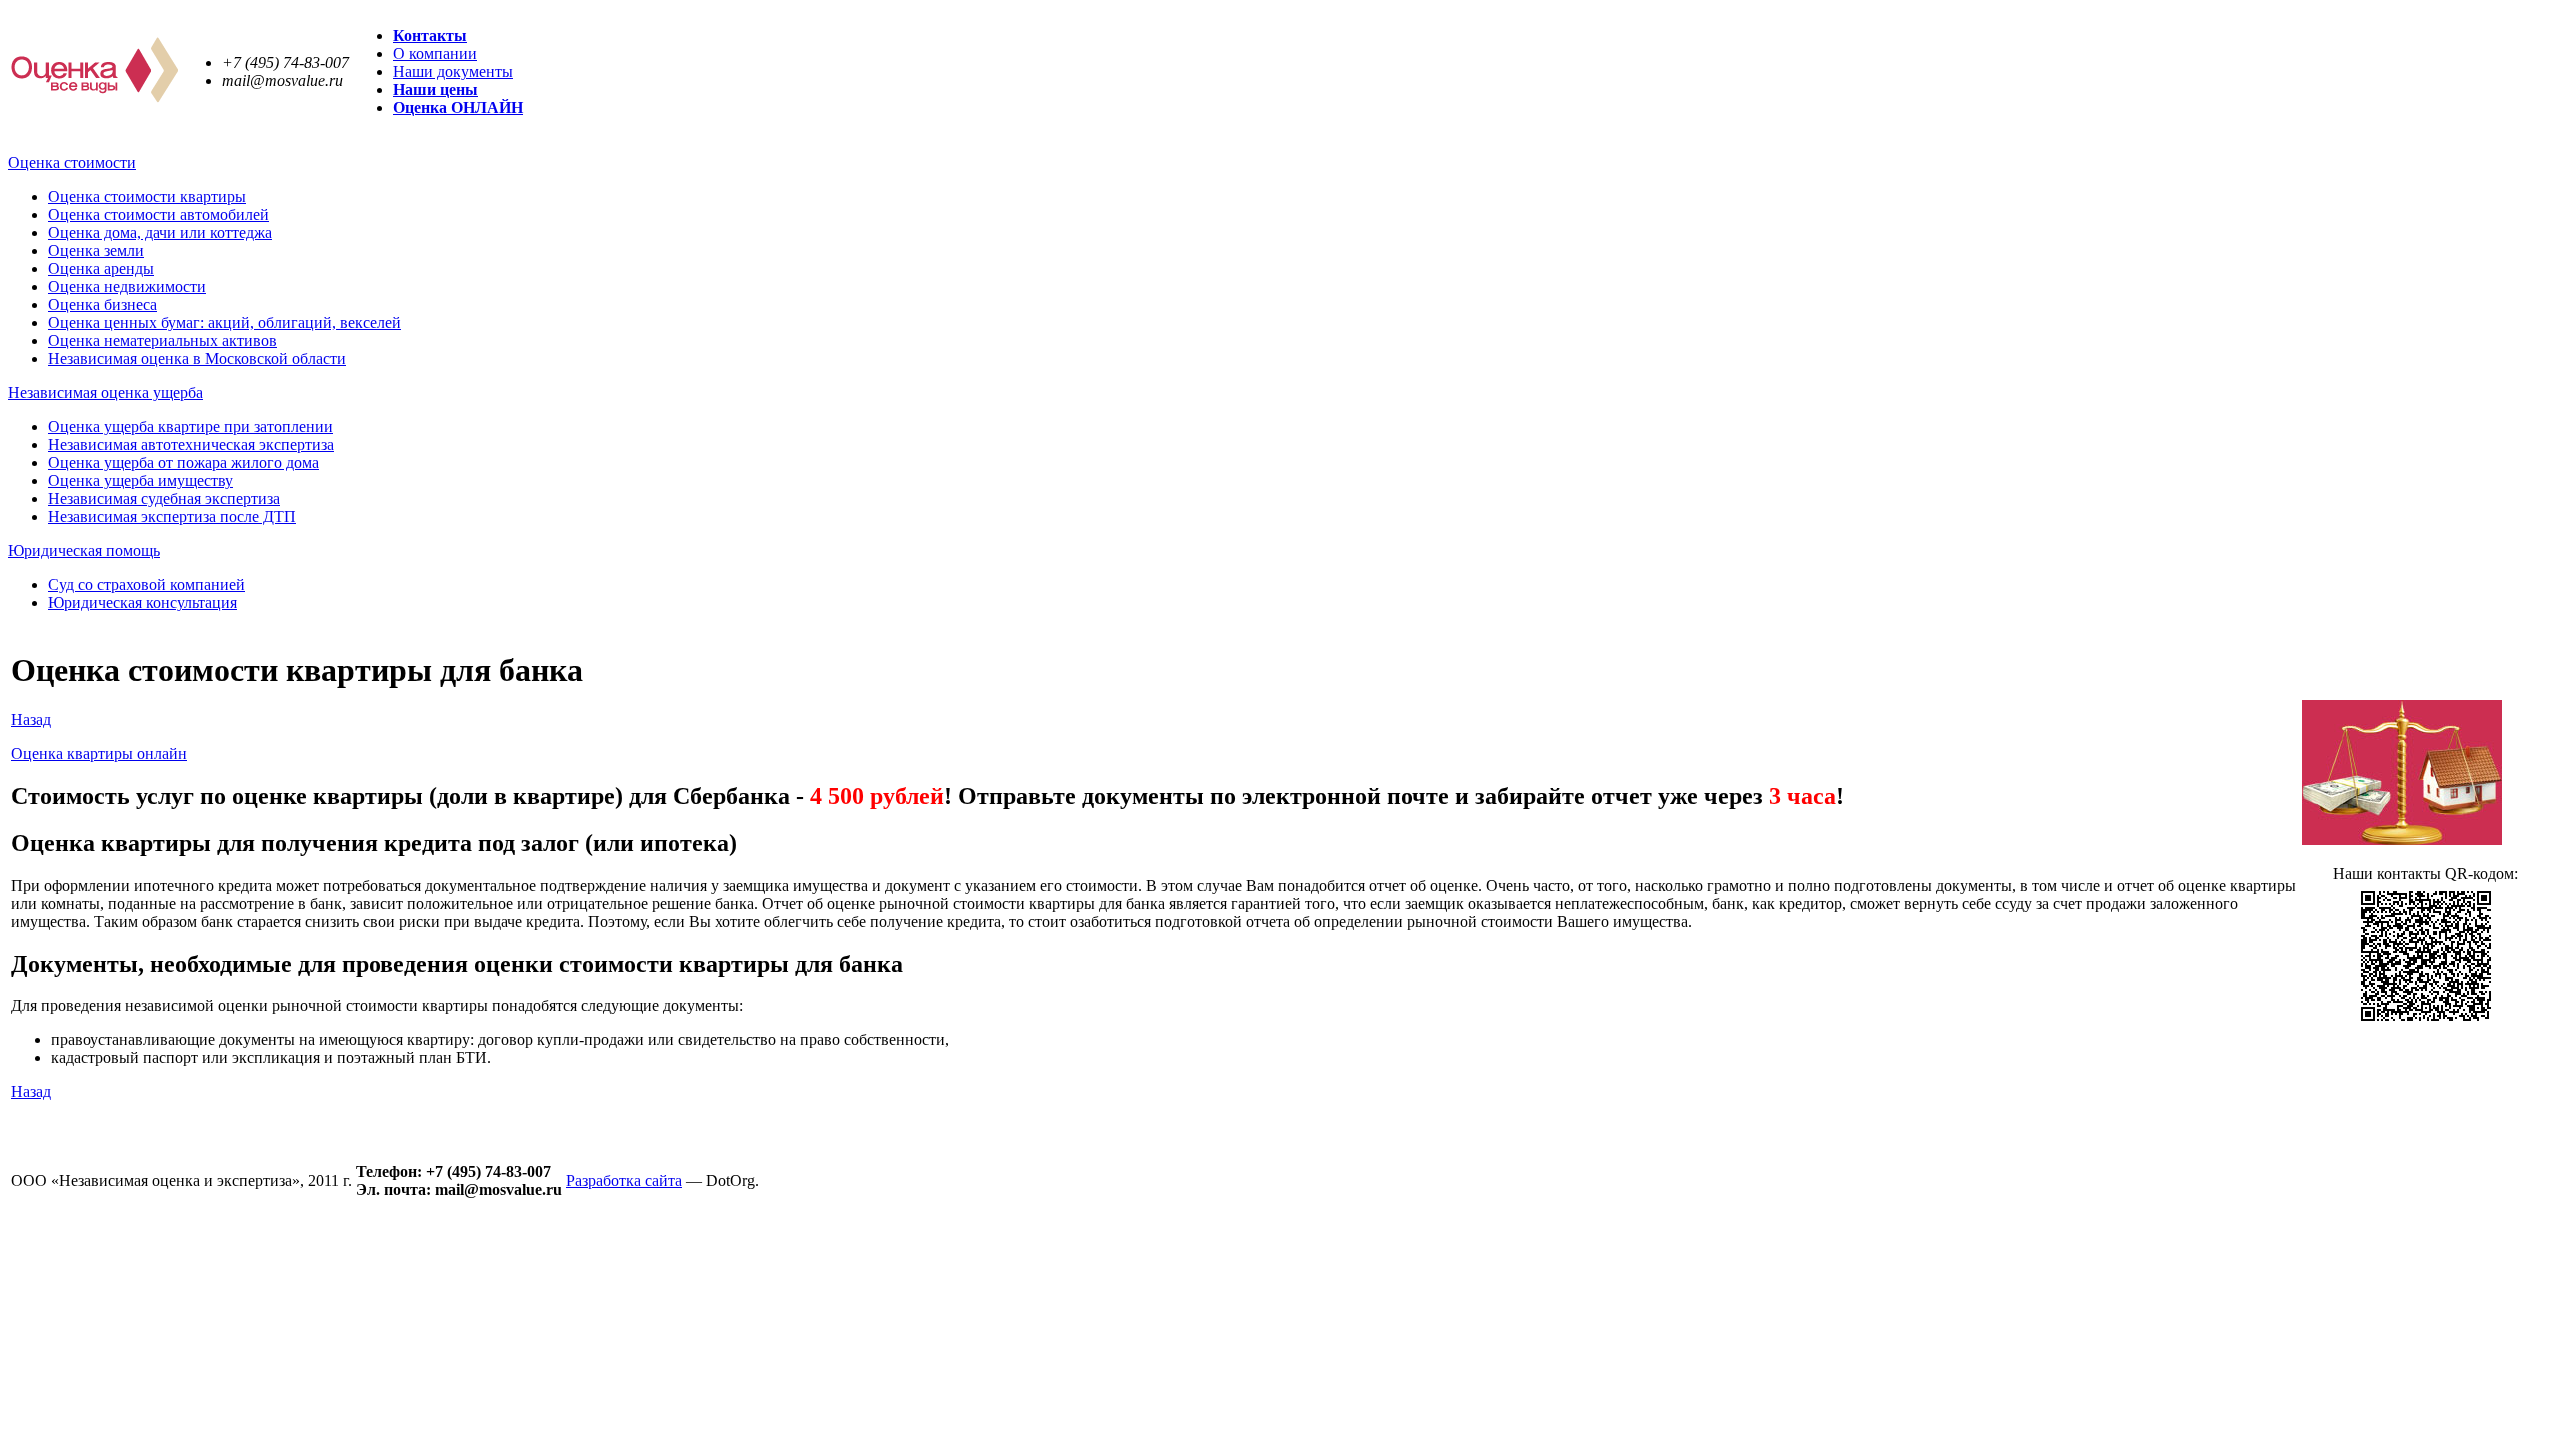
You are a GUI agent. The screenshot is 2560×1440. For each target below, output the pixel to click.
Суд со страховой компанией (146, 584)
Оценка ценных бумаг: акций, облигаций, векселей (224, 322)
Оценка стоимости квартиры (147, 196)
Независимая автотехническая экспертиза (191, 444)
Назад (31, 719)
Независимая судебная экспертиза (164, 498)
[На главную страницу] (94, 97)
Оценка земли (96, 250)
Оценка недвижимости (127, 286)
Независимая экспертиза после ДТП (172, 516)
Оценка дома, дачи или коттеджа (160, 232)
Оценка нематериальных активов (162, 340)
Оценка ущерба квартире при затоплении (190, 426)
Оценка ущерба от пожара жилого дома (183, 462)
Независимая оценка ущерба (105, 392)
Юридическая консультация (142, 602)
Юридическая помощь (84, 550)
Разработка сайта (624, 1180)
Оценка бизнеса (102, 304)
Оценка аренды (101, 268)
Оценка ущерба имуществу (140, 480)
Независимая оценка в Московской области (197, 358)
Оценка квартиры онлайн (99, 753)
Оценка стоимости (72, 162)
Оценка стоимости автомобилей (158, 214)
